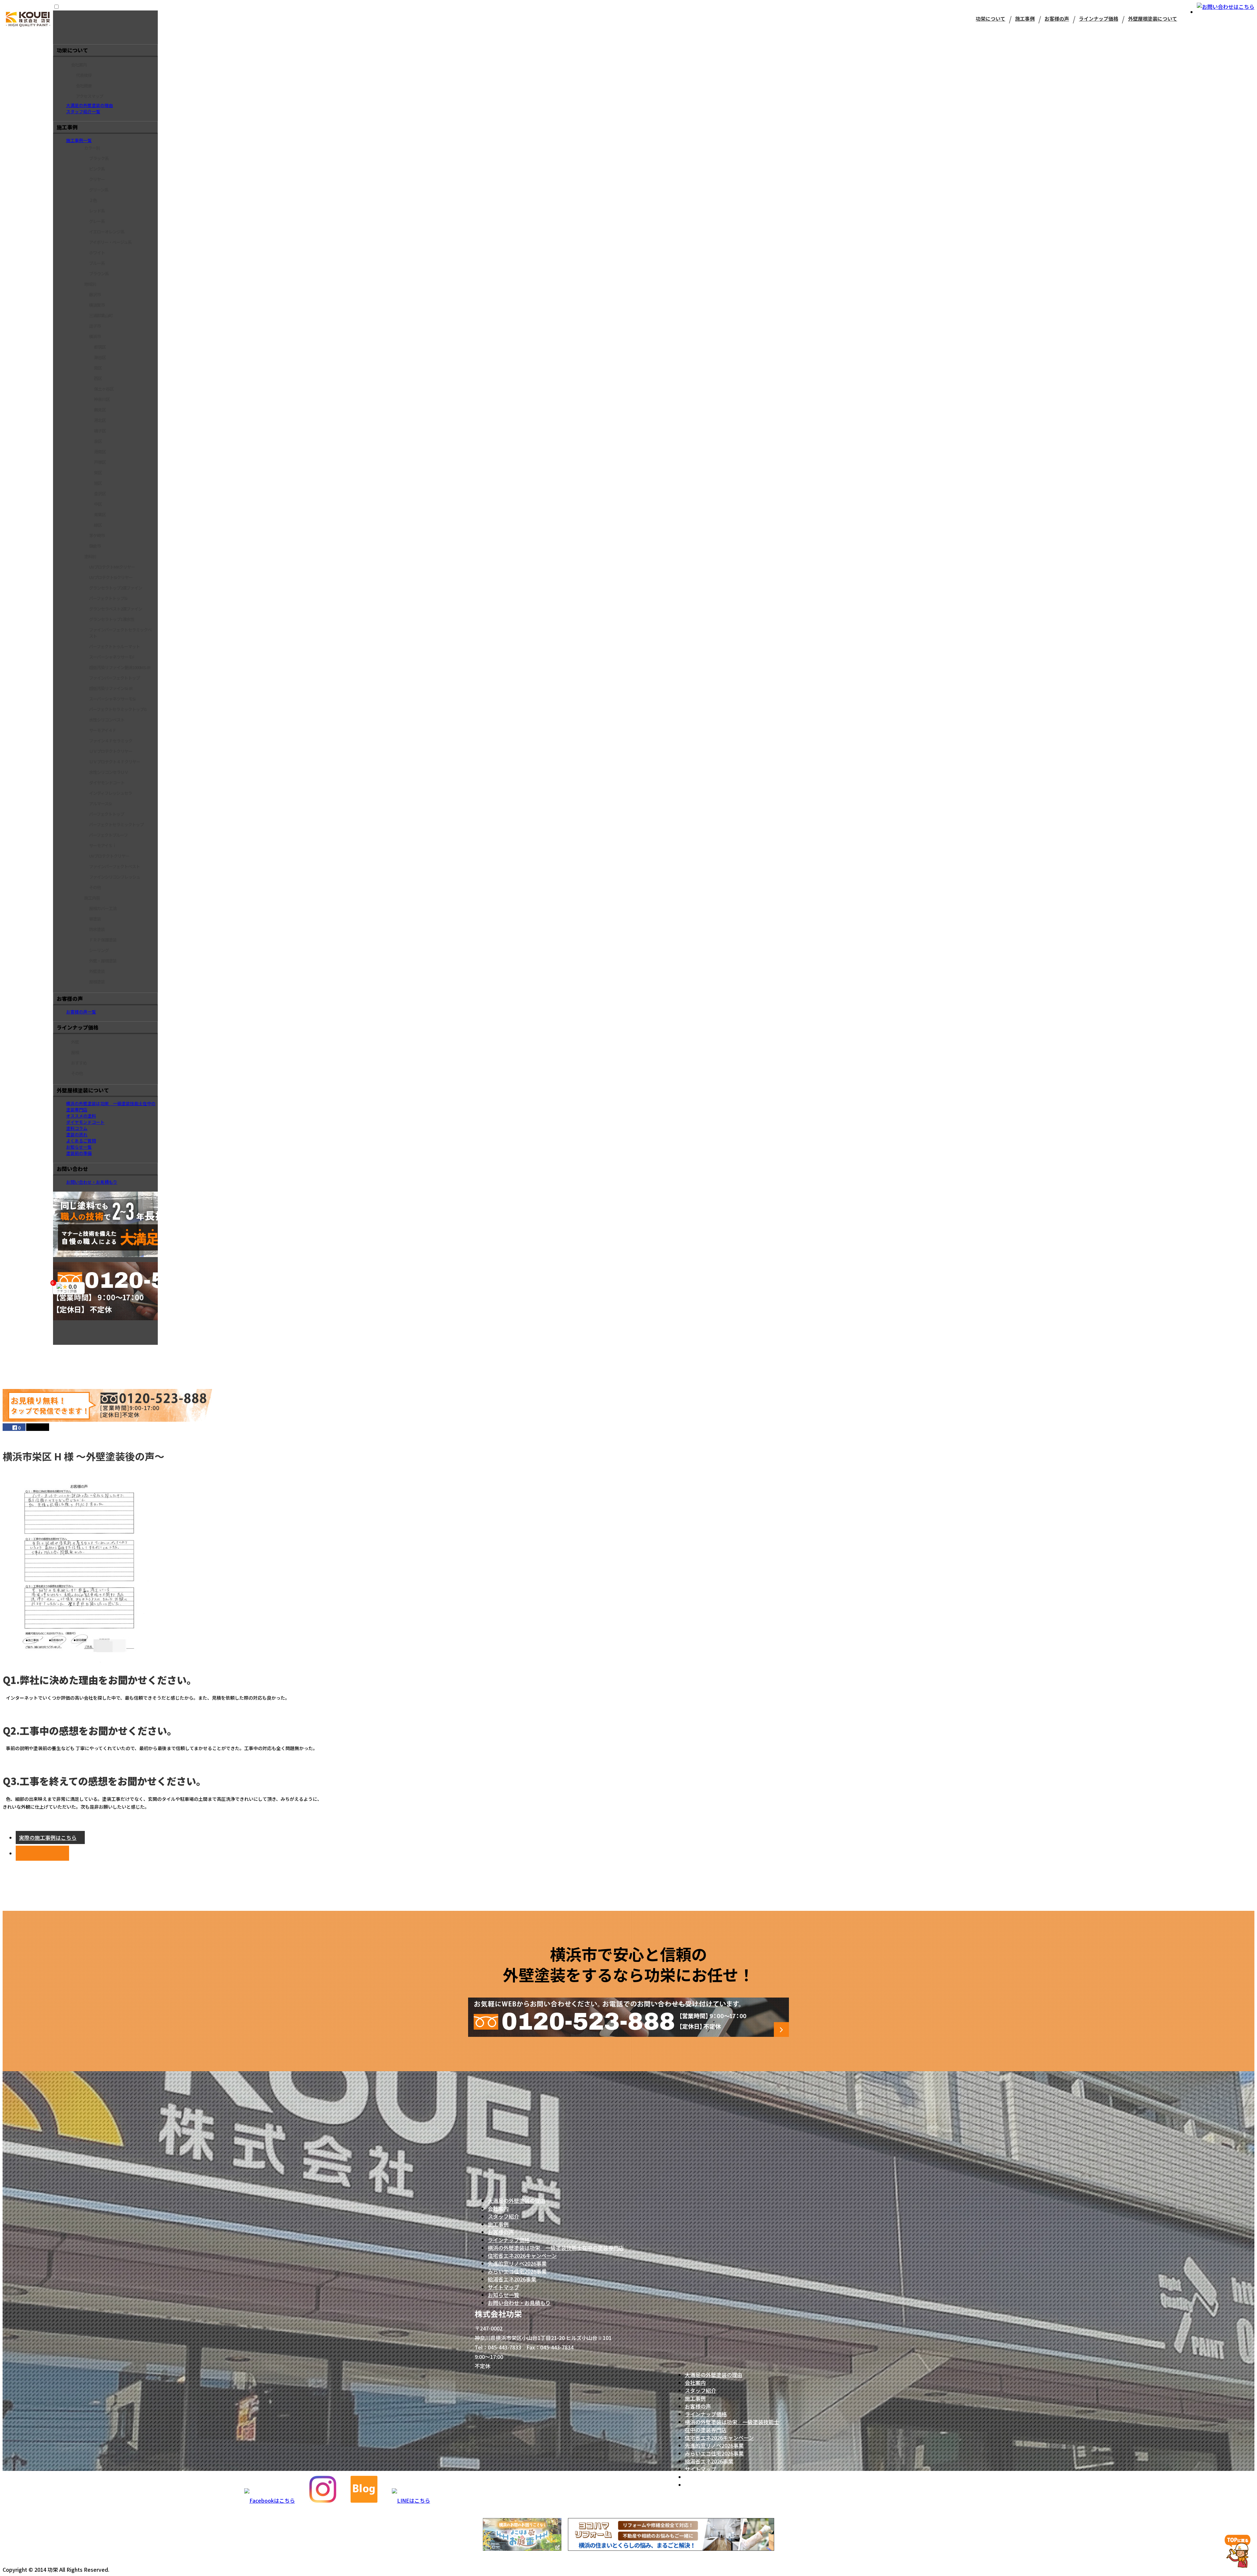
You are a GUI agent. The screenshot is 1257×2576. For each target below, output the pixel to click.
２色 (93, 200)
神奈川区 (102, 399)
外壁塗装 (97, 971)
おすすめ (79, 1063)
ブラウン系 (99, 274)
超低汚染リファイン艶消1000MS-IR (120, 667)
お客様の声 (1057, 18)
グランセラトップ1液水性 (112, 619)
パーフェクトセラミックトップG (118, 709)
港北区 (100, 420)
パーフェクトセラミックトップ (116, 824)
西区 (98, 378)
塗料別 (90, 556)
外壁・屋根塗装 (103, 961)
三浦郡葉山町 (101, 315)
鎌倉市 (95, 546)
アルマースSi (100, 804)
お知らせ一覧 (503, 2295)
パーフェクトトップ (107, 814)
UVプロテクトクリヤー (109, 856)
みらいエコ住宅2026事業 (517, 2271)
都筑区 (100, 347)
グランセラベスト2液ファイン (116, 609)
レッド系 (97, 211)
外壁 (75, 1042)
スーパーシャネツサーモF (112, 657)
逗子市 (95, 326)
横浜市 (95, 336)
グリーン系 (99, 190)
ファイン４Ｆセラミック (111, 741)
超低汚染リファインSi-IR (111, 688)
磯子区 (100, 431)
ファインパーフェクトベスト (114, 866)
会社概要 (84, 86)
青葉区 (100, 514)
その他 (95, 887)
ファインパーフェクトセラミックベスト (120, 633)
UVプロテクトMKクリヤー (112, 567)
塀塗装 (95, 919)
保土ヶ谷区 (104, 389)
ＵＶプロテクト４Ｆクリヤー (115, 762)
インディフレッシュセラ (110, 793)
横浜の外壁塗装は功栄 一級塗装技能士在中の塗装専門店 (556, 2248)
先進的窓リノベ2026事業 (517, 2263)
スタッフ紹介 (503, 2216)
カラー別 (92, 148)
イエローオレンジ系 (107, 232)
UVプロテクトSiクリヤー (111, 577)
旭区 (98, 483)
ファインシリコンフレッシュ (115, 877)
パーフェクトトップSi (108, 598)
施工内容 (92, 898)
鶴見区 (100, 410)
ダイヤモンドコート (107, 783)
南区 (98, 368)
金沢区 (100, 493)
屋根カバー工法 (103, 908)
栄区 (98, 473)
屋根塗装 (97, 982)
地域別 (90, 284)
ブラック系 (99, 158)
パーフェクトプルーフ (108, 835)
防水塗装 (97, 929)
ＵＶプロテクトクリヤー (111, 751)
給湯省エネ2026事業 (512, 2279)
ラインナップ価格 (1099, 18)
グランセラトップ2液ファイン (116, 588)
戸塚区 (100, 462)
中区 (98, 504)
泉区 (98, 441)
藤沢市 (95, 294)
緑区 (98, 525)
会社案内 (79, 65)
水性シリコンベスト (107, 720)
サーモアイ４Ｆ (103, 730)
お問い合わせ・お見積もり (519, 2303)
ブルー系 (97, 263)
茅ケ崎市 (97, 535)
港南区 (100, 452)
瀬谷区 (100, 357)
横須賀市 (97, 305)
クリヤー (97, 179)
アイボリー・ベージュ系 (110, 242)
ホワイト (97, 253)
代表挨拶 (84, 75)
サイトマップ (503, 2287)
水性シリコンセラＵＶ (109, 772)
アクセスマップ (90, 96)
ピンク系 (97, 169)
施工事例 (1025, 18)
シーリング (99, 950)
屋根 (75, 1052)
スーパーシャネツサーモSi (112, 699)
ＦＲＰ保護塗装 (103, 940)
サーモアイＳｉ (103, 845)
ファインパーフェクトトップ (114, 678)
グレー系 (97, 221)
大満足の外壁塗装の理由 (517, 2201)
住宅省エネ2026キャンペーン (522, 2256)
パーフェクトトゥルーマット (114, 646)
